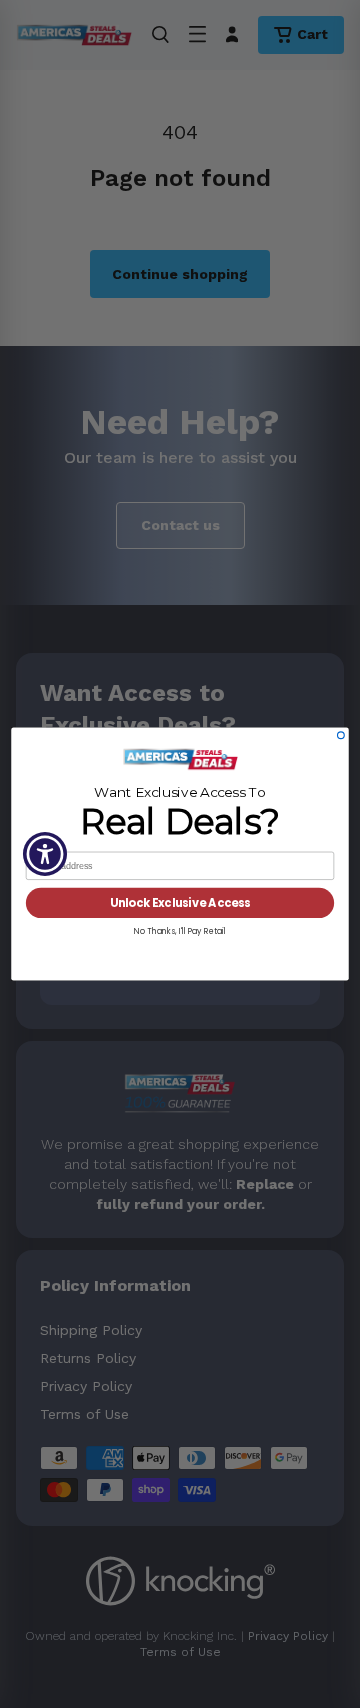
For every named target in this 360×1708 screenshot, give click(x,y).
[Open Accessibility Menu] (45, 854)
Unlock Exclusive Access (180, 903)
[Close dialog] (341, 735)
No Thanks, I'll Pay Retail (179, 930)
